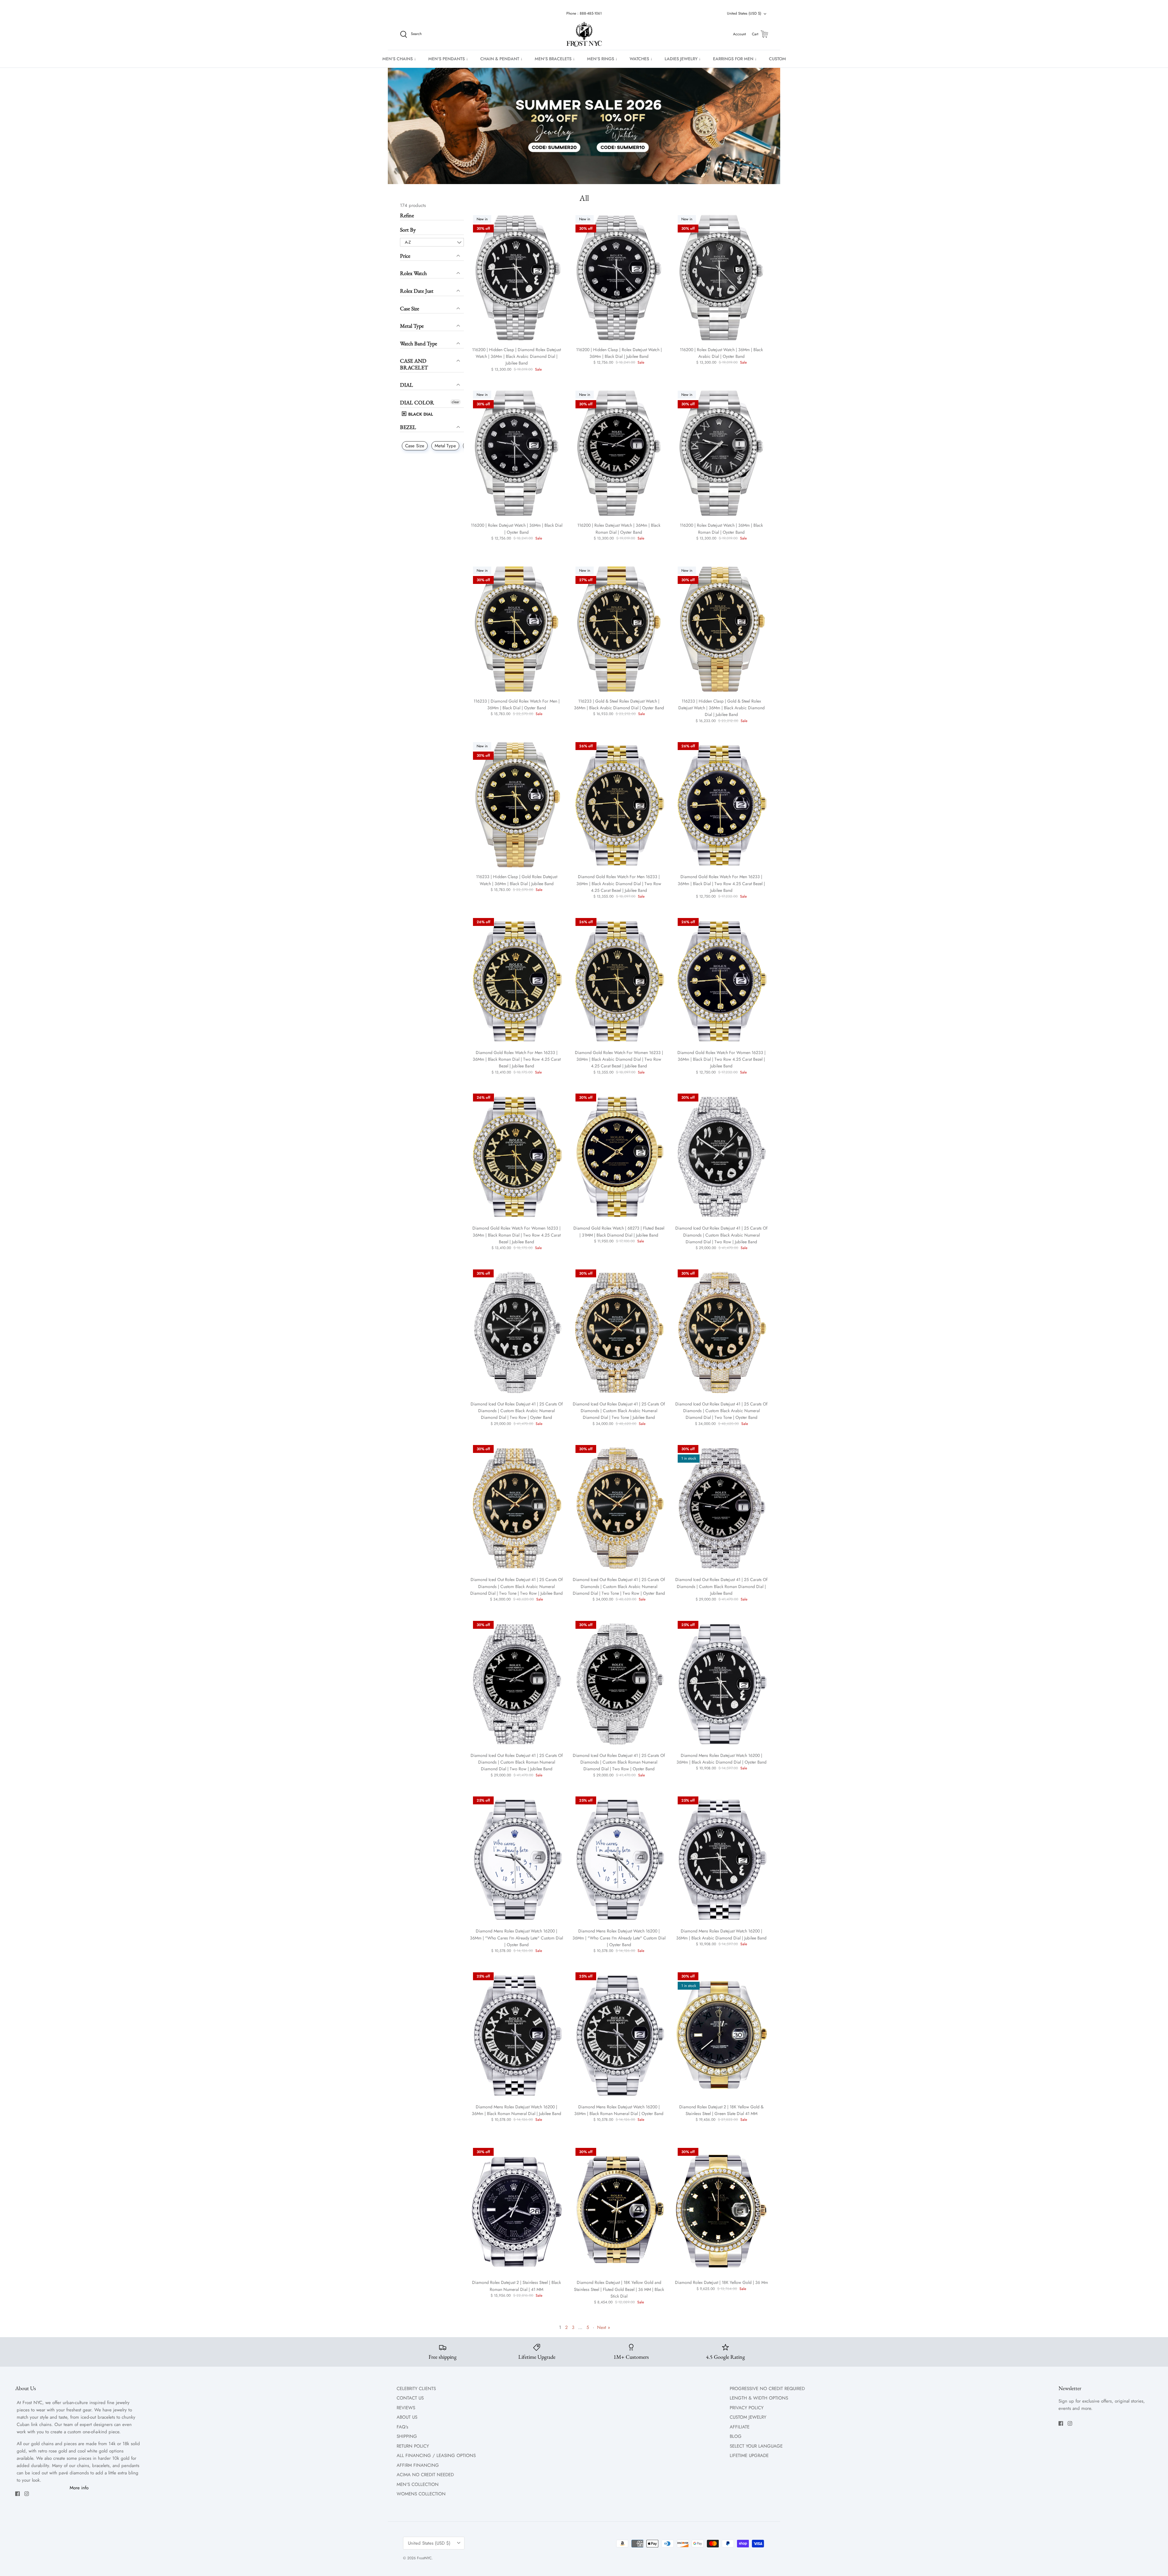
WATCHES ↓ (641, 59)
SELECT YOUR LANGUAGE (756, 2446)
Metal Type (412, 326)
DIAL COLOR (417, 402)
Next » (604, 2327)
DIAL (407, 385)
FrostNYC (424, 2558)
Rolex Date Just (417, 291)
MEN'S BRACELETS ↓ (555, 59)
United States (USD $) (744, 13)
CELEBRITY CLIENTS (416, 2389)
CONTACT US (410, 2398)
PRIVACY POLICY (747, 2408)
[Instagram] (27, 2494)
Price (405, 256)
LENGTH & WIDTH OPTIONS (759, 2398)
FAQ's (402, 2427)
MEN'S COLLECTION (418, 2484)
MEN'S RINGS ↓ (602, 59)
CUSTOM (777, 59)
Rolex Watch (413, 273)
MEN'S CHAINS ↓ (399, 59)
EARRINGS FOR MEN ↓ (735, 59)
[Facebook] (17, 2494)
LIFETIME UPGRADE (749, 2456)
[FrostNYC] (584, 34)
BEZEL (408, 427)
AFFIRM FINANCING (418, 2465)
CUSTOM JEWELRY (748, 2417)
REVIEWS (406, 2408)
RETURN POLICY (413, 2446)
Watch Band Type (419, 343)
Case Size (410, 308)
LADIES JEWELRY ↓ (683, 59)
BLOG (736, 2436)
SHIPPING (407, 2436)
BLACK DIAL (420, 414)
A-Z (408, 242)
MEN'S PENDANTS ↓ (448, 59)
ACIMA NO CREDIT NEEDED (425, 2475)
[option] (584, 126)
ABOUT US (407, 2417)
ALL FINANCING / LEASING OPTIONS (436, 2456)
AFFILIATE (740, 2427)
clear (455, 402)
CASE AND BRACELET (414, 364)
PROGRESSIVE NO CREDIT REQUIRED (767, 2389)
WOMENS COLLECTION (421, 2494)
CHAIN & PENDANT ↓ (501, 59)
